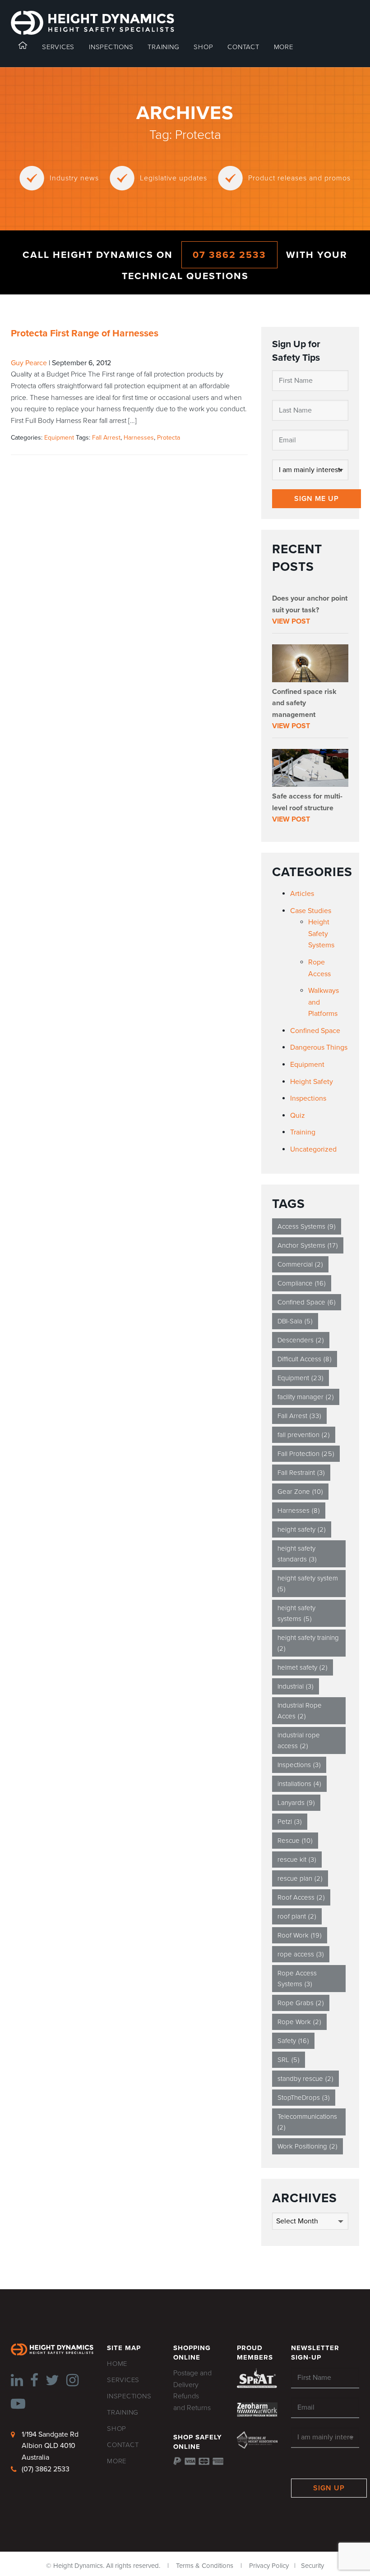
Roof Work (300, 1935)
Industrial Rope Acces (300, 1711)
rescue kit (297, 1860)
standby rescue (305, 2079)
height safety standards (297, 1554)
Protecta (169, 438)
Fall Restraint (301, 1473)
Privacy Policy (269, 2566)
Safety (293, 2041)
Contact (243, 47)
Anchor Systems (308, 1245)
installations (299, 1784)
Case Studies (311, 911)
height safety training (308, 1643)
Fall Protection (306, 1454)
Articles (302, 894)
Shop (203, 47)
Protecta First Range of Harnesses (85, 333)
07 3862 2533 (229, 255)
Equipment (59, 438)
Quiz (298, 1116)
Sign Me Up (317, 499)
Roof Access (301, 1897)
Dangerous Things (319, 1047)
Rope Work (299, 2022)
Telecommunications (307, 2122)
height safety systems (296, 1613)
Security (312, 2566)
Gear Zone (300, 1492)
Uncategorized (313, 1149)
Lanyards (296, 1803)
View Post (291, 621)
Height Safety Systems (321, 934)
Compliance (302, 1283)
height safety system (308, 1584)
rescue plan (300, 1878)
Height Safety (312, 1082)
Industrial (296, 1686)
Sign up (329, 2488)
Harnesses (139, 438)
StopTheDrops (304, 2098)
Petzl (290, 1822)
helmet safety (303, 1667)
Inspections (308, 1098)
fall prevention (304, 1435)
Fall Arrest (106, 438)
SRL (289, 2060)
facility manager (306, 1397)
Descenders (301, 1340)
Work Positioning (308, 2146)
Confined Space (315, 1031)
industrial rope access (299, 1740)
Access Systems (307, 1226)
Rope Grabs (301, 2003)
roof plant (297, 1916)
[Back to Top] (21, 2555)
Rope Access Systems (297, 1979)
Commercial (300, 1264)
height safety (302, 1529)
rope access (301, 1954)
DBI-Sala (295, 1321)
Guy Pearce (29, 363)
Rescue (295, 1841)
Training (303, 1132)
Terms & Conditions (205, 2566)
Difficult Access (305, 1359)
